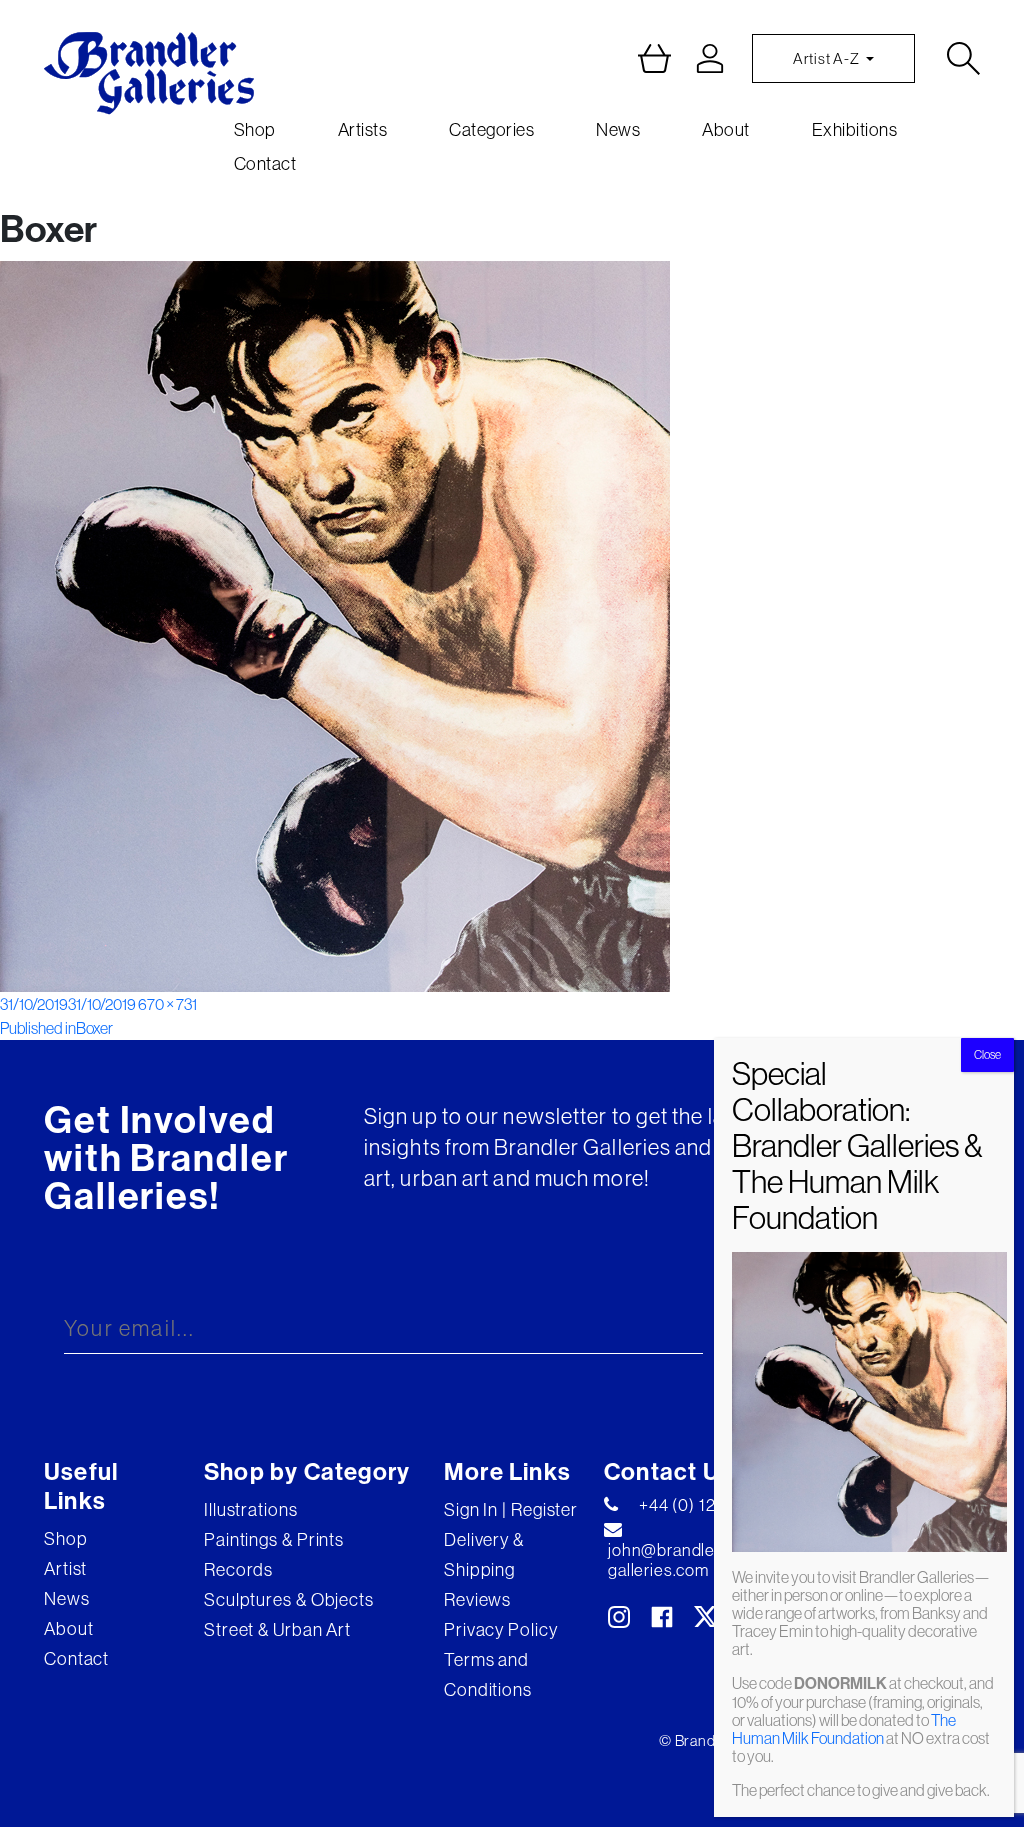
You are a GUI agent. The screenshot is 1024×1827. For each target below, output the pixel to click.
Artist (65, 1569)
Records (238, 1570)
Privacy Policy (501, 1630)
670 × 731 (167, 1004)
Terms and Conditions (488, 1675)
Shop (255, 130)
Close (987, 1055)
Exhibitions (855, 130)
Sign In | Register (511, 1510)
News (618, 130)
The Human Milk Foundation (844, 1729)
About (726, 130)
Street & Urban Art (277, 1630)
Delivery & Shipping (484, 1555)
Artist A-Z (827, 58)
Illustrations (251, 1510)
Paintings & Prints (274, 1540)
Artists (363, 130)
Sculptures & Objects (289, 1600)
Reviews (477, 1600)
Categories (491, 130)
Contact (265, 164)
